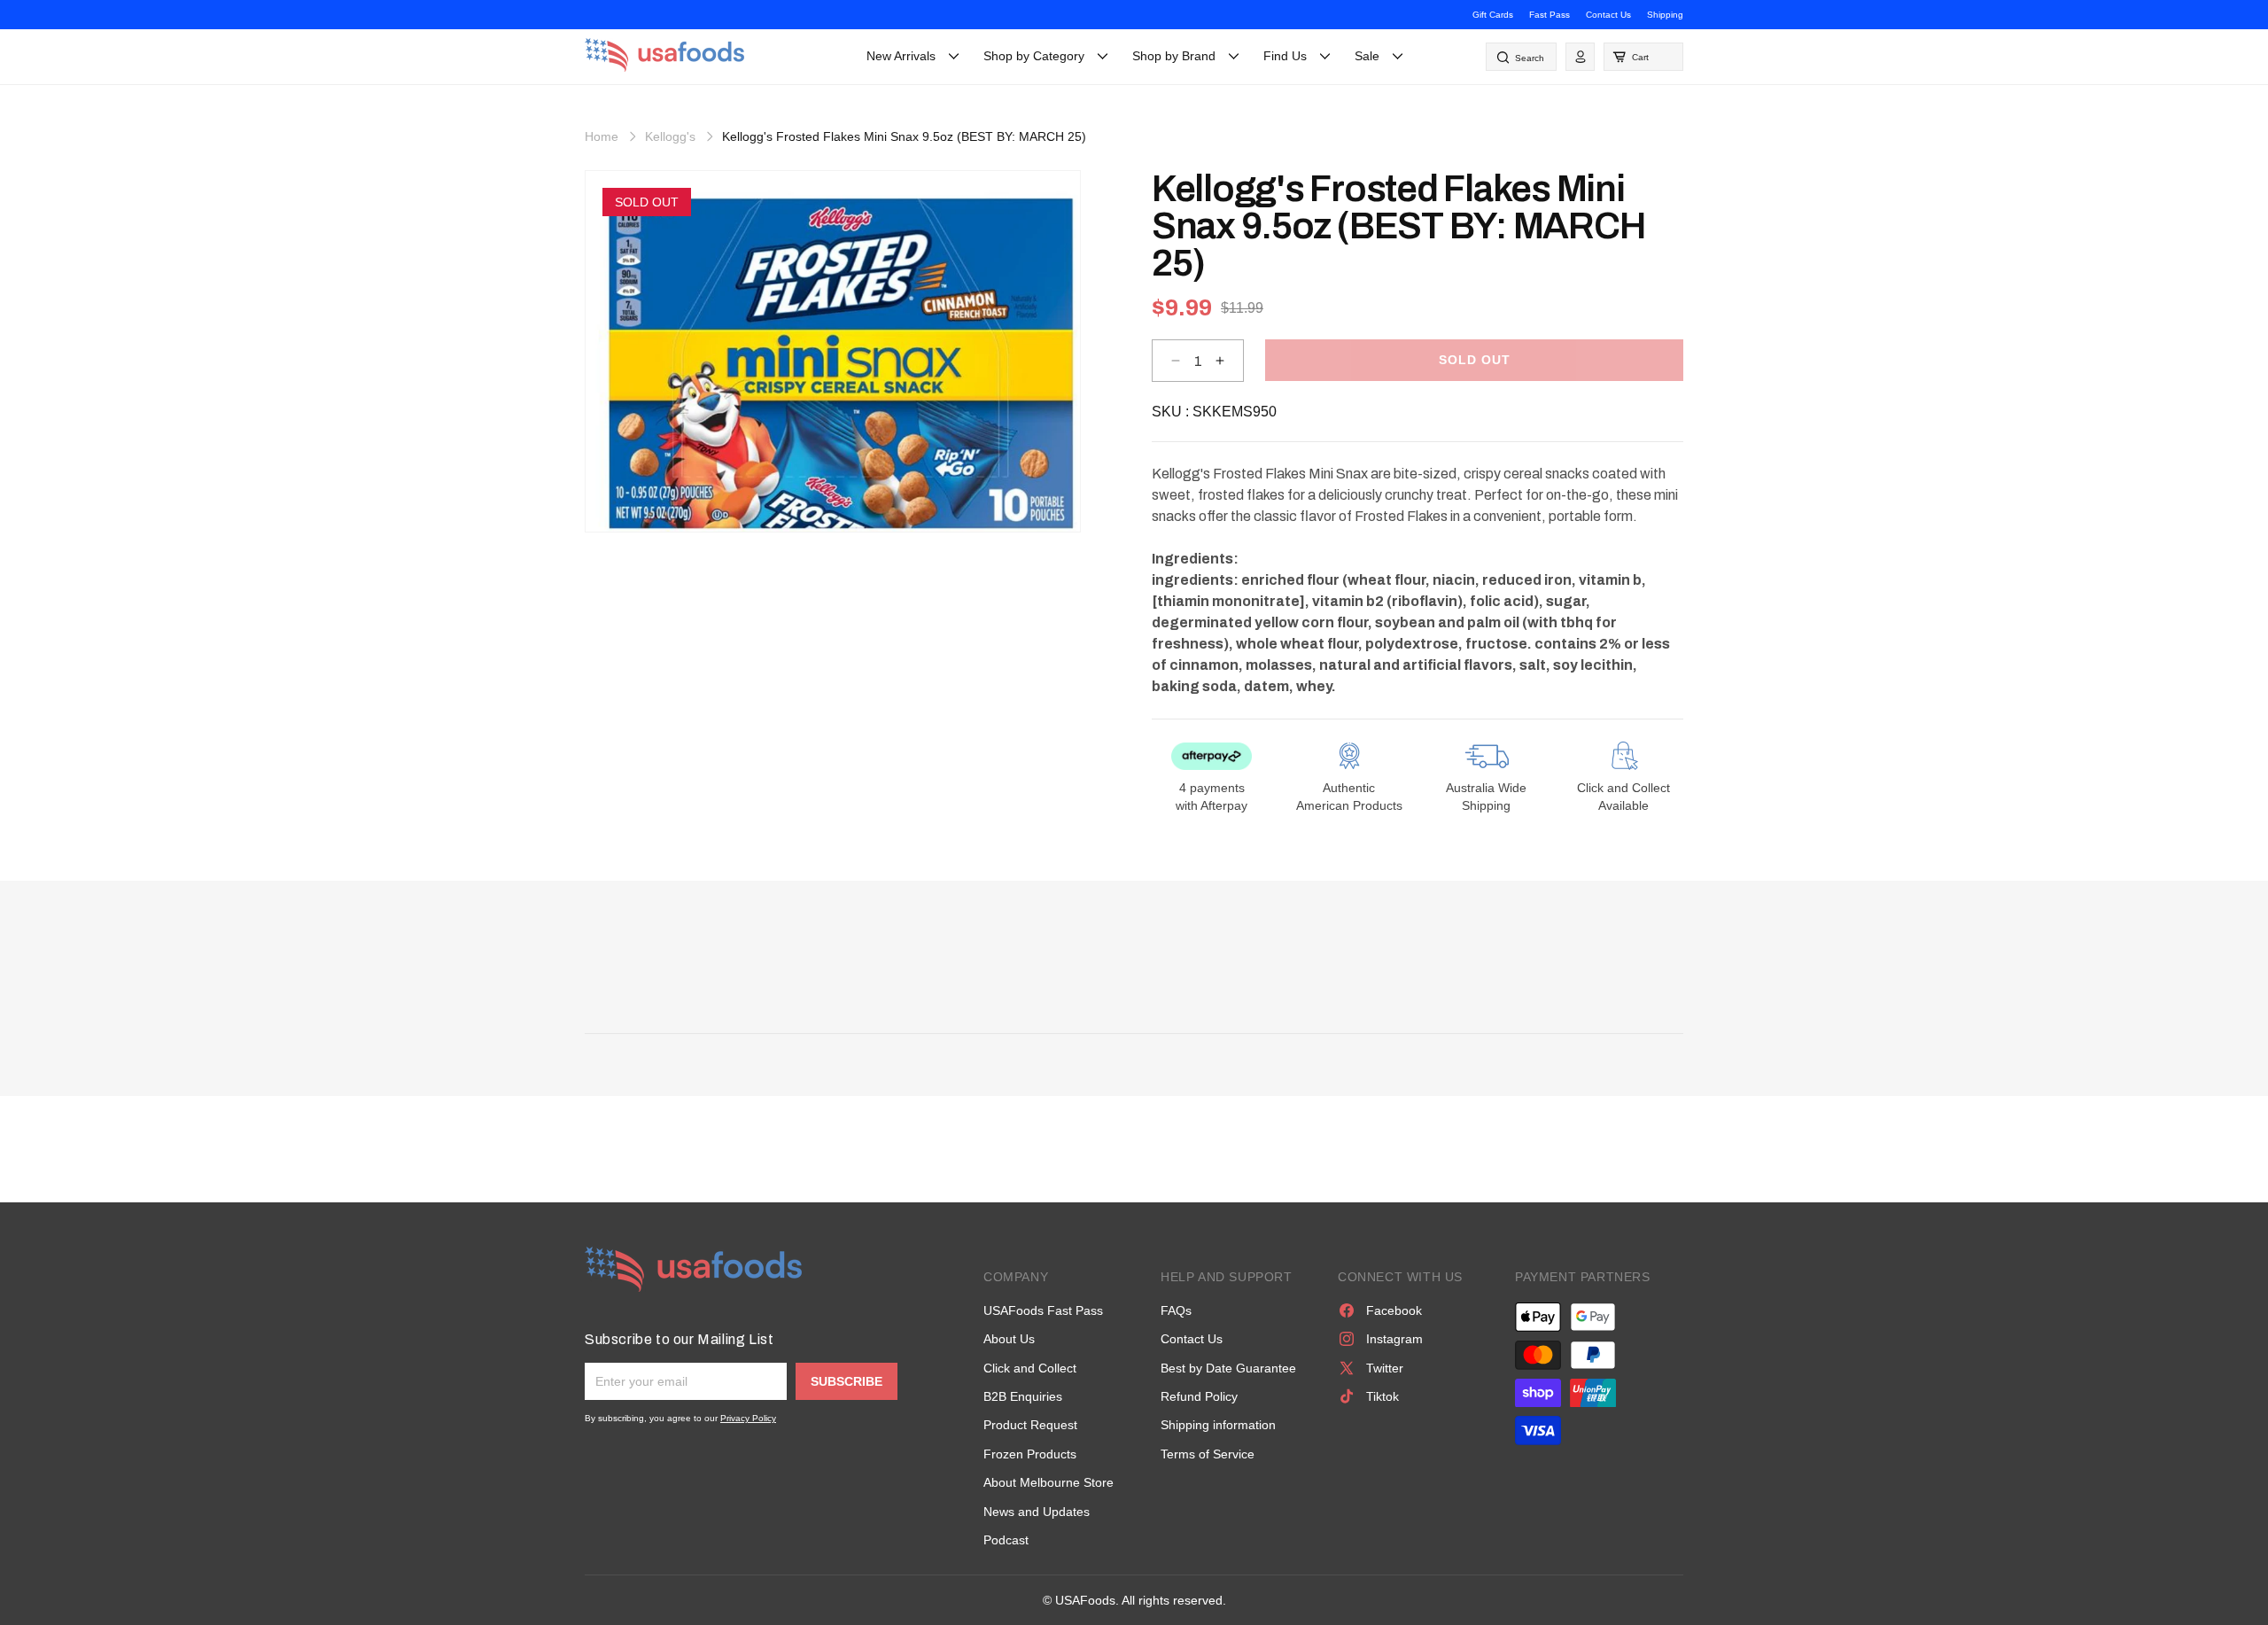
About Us (1009, 1339)
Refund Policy (1199, 1396)
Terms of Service (1208, 1454)
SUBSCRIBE (847, 1381)
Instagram (1394, 1339)
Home (602, 136)
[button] (1643, 57)
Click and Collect (1030, 1368)
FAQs (1176, 1310)
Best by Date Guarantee (1228, 1368)
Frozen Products (1030, 1454)
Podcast (1006, 1540)
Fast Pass (1550, 15)
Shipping (1665, 15)
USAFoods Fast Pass (1043, 1310)
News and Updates (1037, 1512)
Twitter (1385, 1368)
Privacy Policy (748, 1418)
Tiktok (1383, 1396)
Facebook (1394, 1310)
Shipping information (1218, 1425)
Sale (1367, 56)
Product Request (1030, 1425)
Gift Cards (1493, 15)
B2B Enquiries (1023, 1396)
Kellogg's (670, 136)
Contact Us (1608, 15)
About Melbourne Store (1049, 1482)
